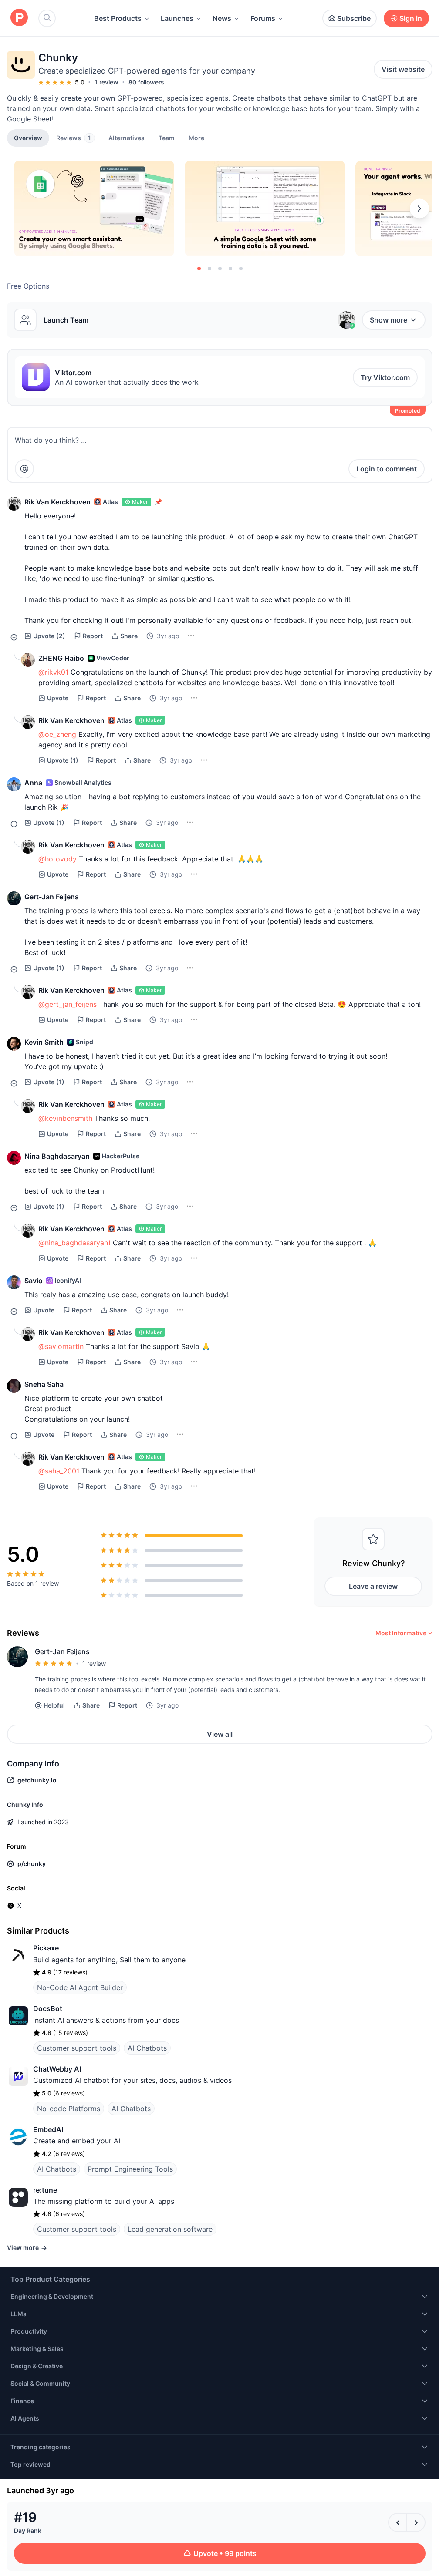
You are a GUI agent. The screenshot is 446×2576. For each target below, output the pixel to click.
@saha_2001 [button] (59, 1471)
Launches (177, 18)
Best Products (118, 18)
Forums (263, 18)
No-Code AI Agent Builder (80, 1987)
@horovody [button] (57, 859)
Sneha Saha (44, 1384)
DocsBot (48, 2008)
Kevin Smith (44, 1042)
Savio (34, 1281)
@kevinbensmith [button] (65, 1118)
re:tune (45, 2190)
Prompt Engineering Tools (130, 2169)
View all (220, 1734)
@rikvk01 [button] (53, 672)
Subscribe (354, 18)
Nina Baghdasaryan (57, 1156)
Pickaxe (46, 1948)
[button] (196, 138)
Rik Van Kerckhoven (57, 502)
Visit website (403, 69)
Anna (33, 783)
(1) (63, 760)
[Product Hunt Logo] (19, 18)
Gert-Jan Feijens (52, 897)
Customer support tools (77, 2048)
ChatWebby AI (57, 2069)
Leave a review (373, 1586)
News (222, 18)
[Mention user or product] (24, 469)
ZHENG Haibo (61, 658)
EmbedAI (48, 2129)
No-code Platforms (69, 2109)
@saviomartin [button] (61, 1346)
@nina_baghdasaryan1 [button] (74, 1243)
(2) (49, 636)
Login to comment (387, 469)
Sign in (411, 18)
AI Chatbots (147, 2048)
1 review (106, 82)
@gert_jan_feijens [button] (68, 1004)
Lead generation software (170, 2229)
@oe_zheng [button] (57, 734)
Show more (389, 320)
